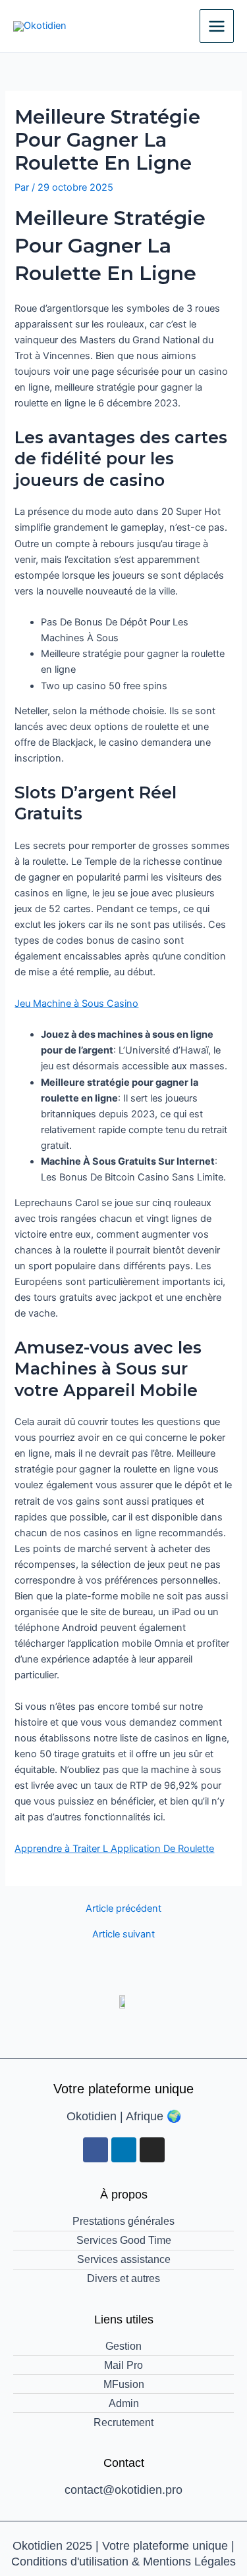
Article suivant (123, 1934)
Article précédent (123, 1909)
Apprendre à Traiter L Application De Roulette (114, 1849)
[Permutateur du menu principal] (217, 26)
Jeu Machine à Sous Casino (76, 1004)
